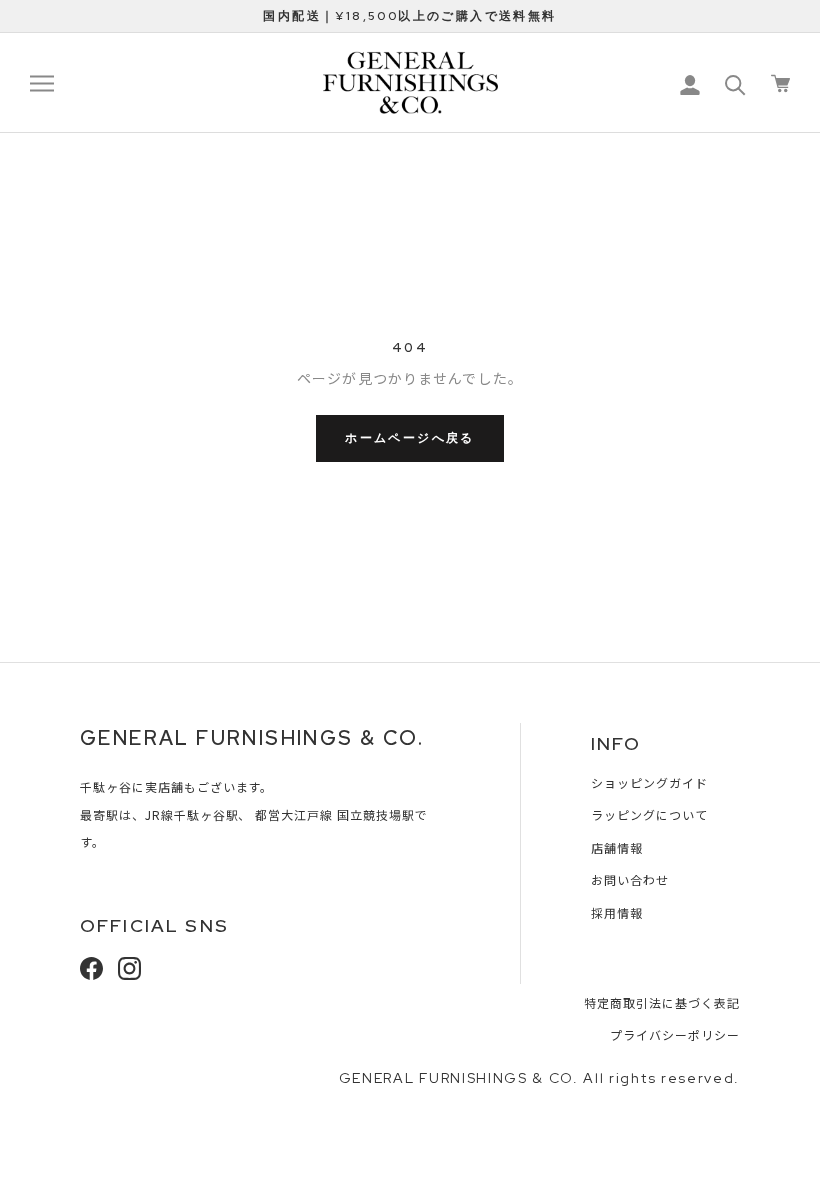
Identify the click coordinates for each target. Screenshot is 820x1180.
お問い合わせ (630, 879)
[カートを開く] (780, 83)
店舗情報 (617, 847)
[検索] (735, 83)
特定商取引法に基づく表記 (662, 1002)
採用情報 (617, 912)
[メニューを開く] (42, 83)
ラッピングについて (649, 814)
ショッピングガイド (649, 782)
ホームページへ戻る (410, 438)
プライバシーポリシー (675, 1034)
